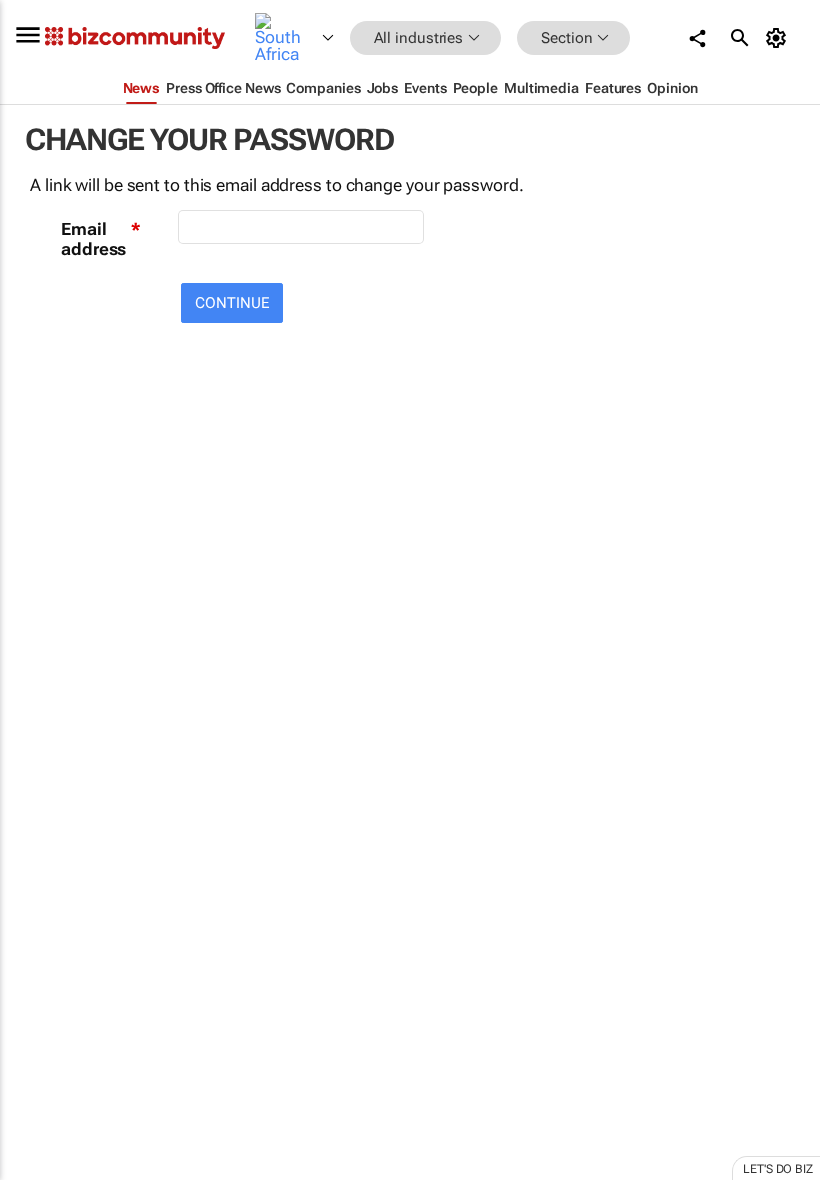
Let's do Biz (778, 1169)
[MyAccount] (779, 38)
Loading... (38, 935)
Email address (93, 239)
